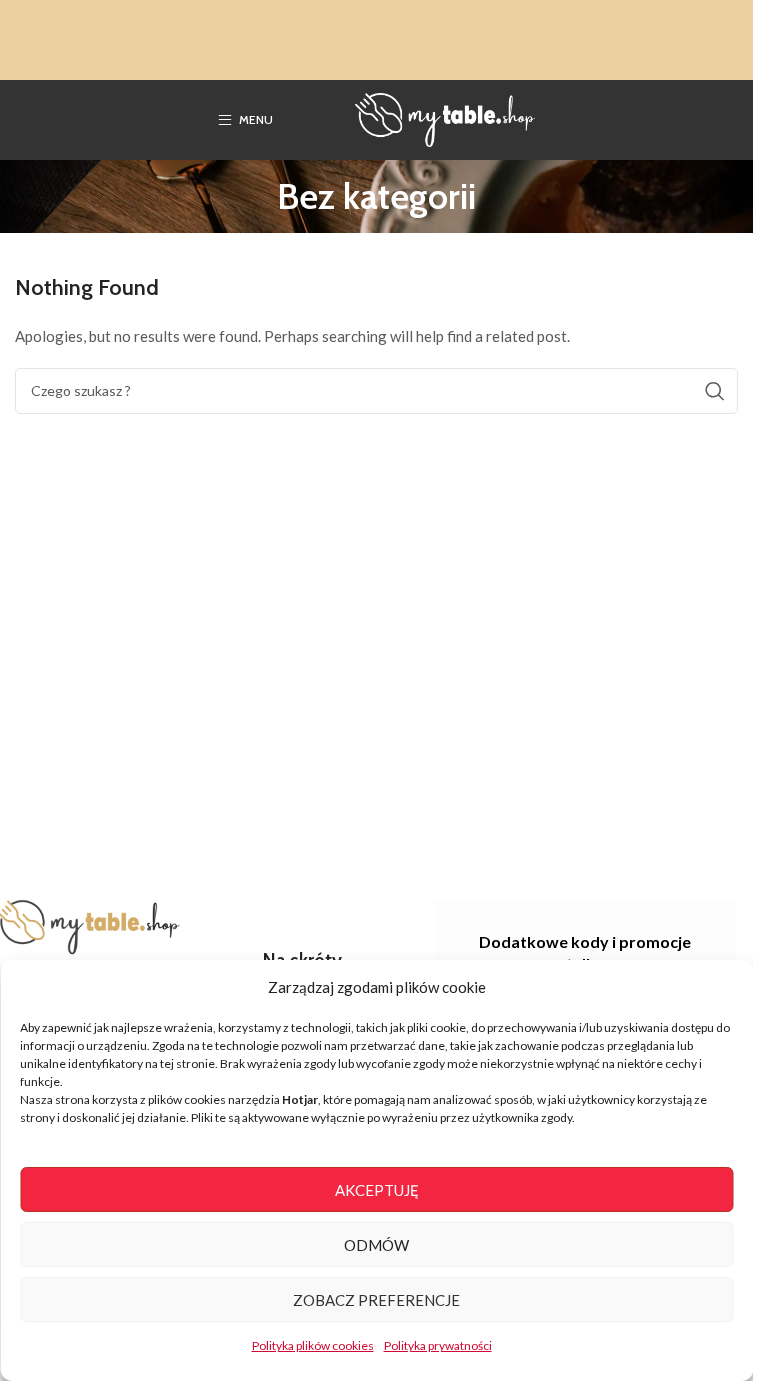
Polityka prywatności (438, 1345)
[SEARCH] (715, 391)
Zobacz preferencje (376, 1300)
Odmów (376, 1245)
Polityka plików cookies (313, 1345)
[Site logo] (445, 118)
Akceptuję (377, 1190)
